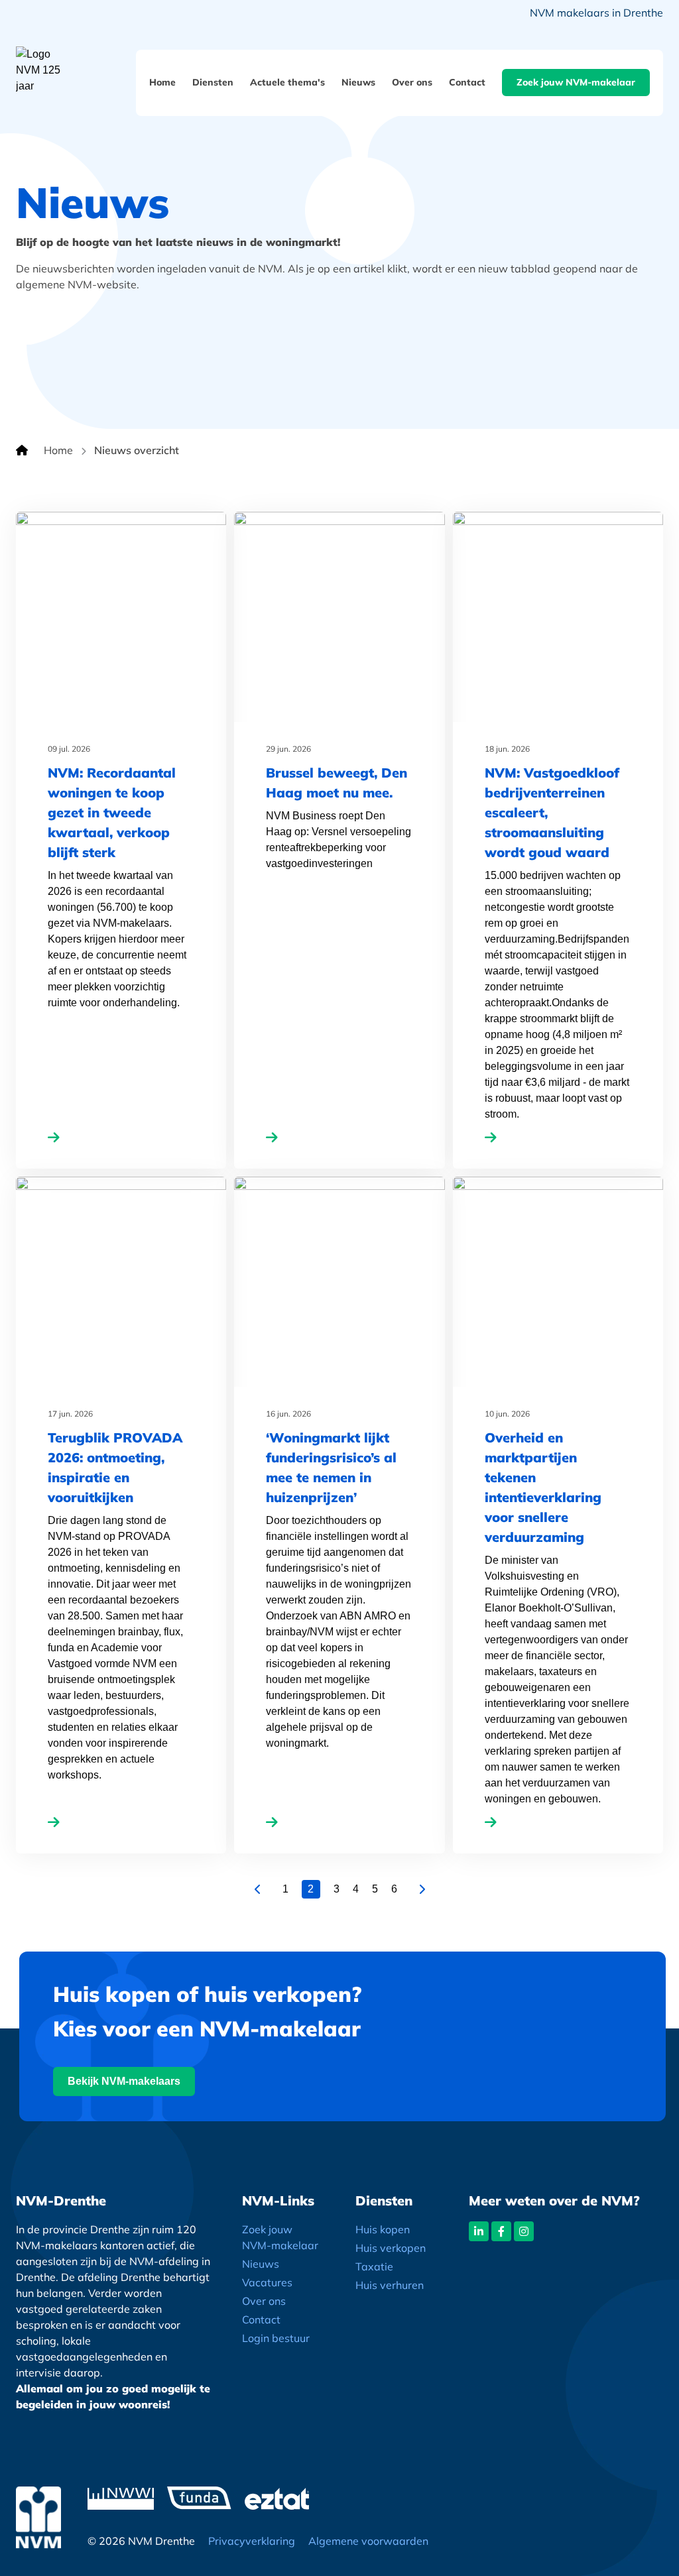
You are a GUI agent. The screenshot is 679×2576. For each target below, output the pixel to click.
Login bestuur (276, 2338)
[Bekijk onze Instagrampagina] (524, 2231)
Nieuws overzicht (137, 450)
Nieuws (358, 82)
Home (162, 82)
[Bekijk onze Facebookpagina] (501, 2231)
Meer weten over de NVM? (554, 2200)
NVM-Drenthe (61, 2200)
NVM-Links (278, 2200)
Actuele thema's (287, 82)
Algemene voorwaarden (368, 2541)
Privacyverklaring (252, 2541)
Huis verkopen (391, 2248)
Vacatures (267, 2282)
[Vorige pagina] (258, 1889)
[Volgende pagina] (422, 1889)
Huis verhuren (390, 2285)
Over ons (412, 82)
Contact (467, 82)
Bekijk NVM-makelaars (124, 2081)
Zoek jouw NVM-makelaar (576, 82)
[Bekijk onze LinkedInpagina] (479, 2231)
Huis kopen (383, 2229)
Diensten (213, 82)
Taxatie (374, 2266)
